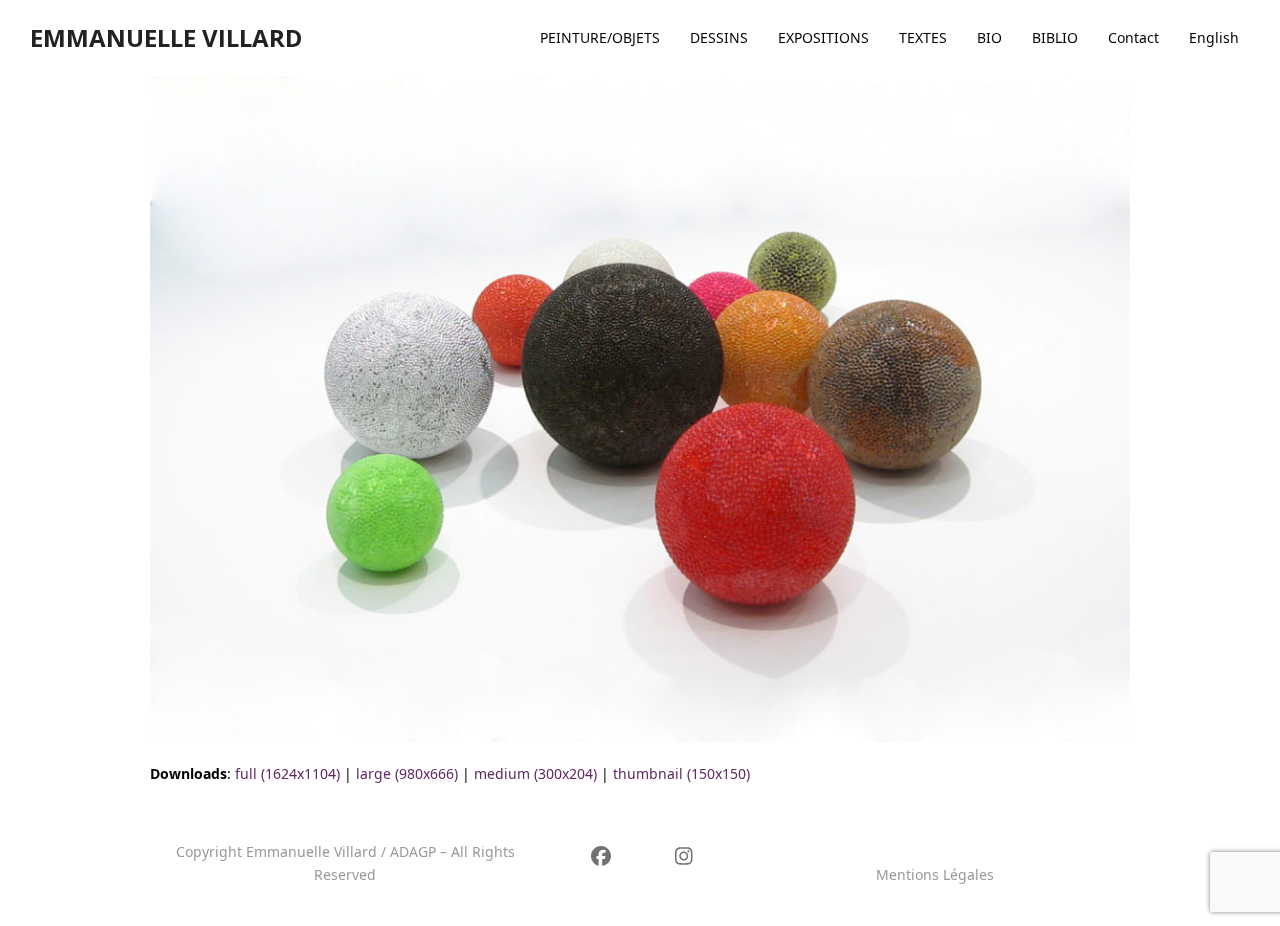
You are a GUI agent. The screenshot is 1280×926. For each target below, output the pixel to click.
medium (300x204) (535, 773)
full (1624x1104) (287, 773)
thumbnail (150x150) (681, 773)
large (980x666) (407, 773)
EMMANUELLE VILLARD (166, 37)
